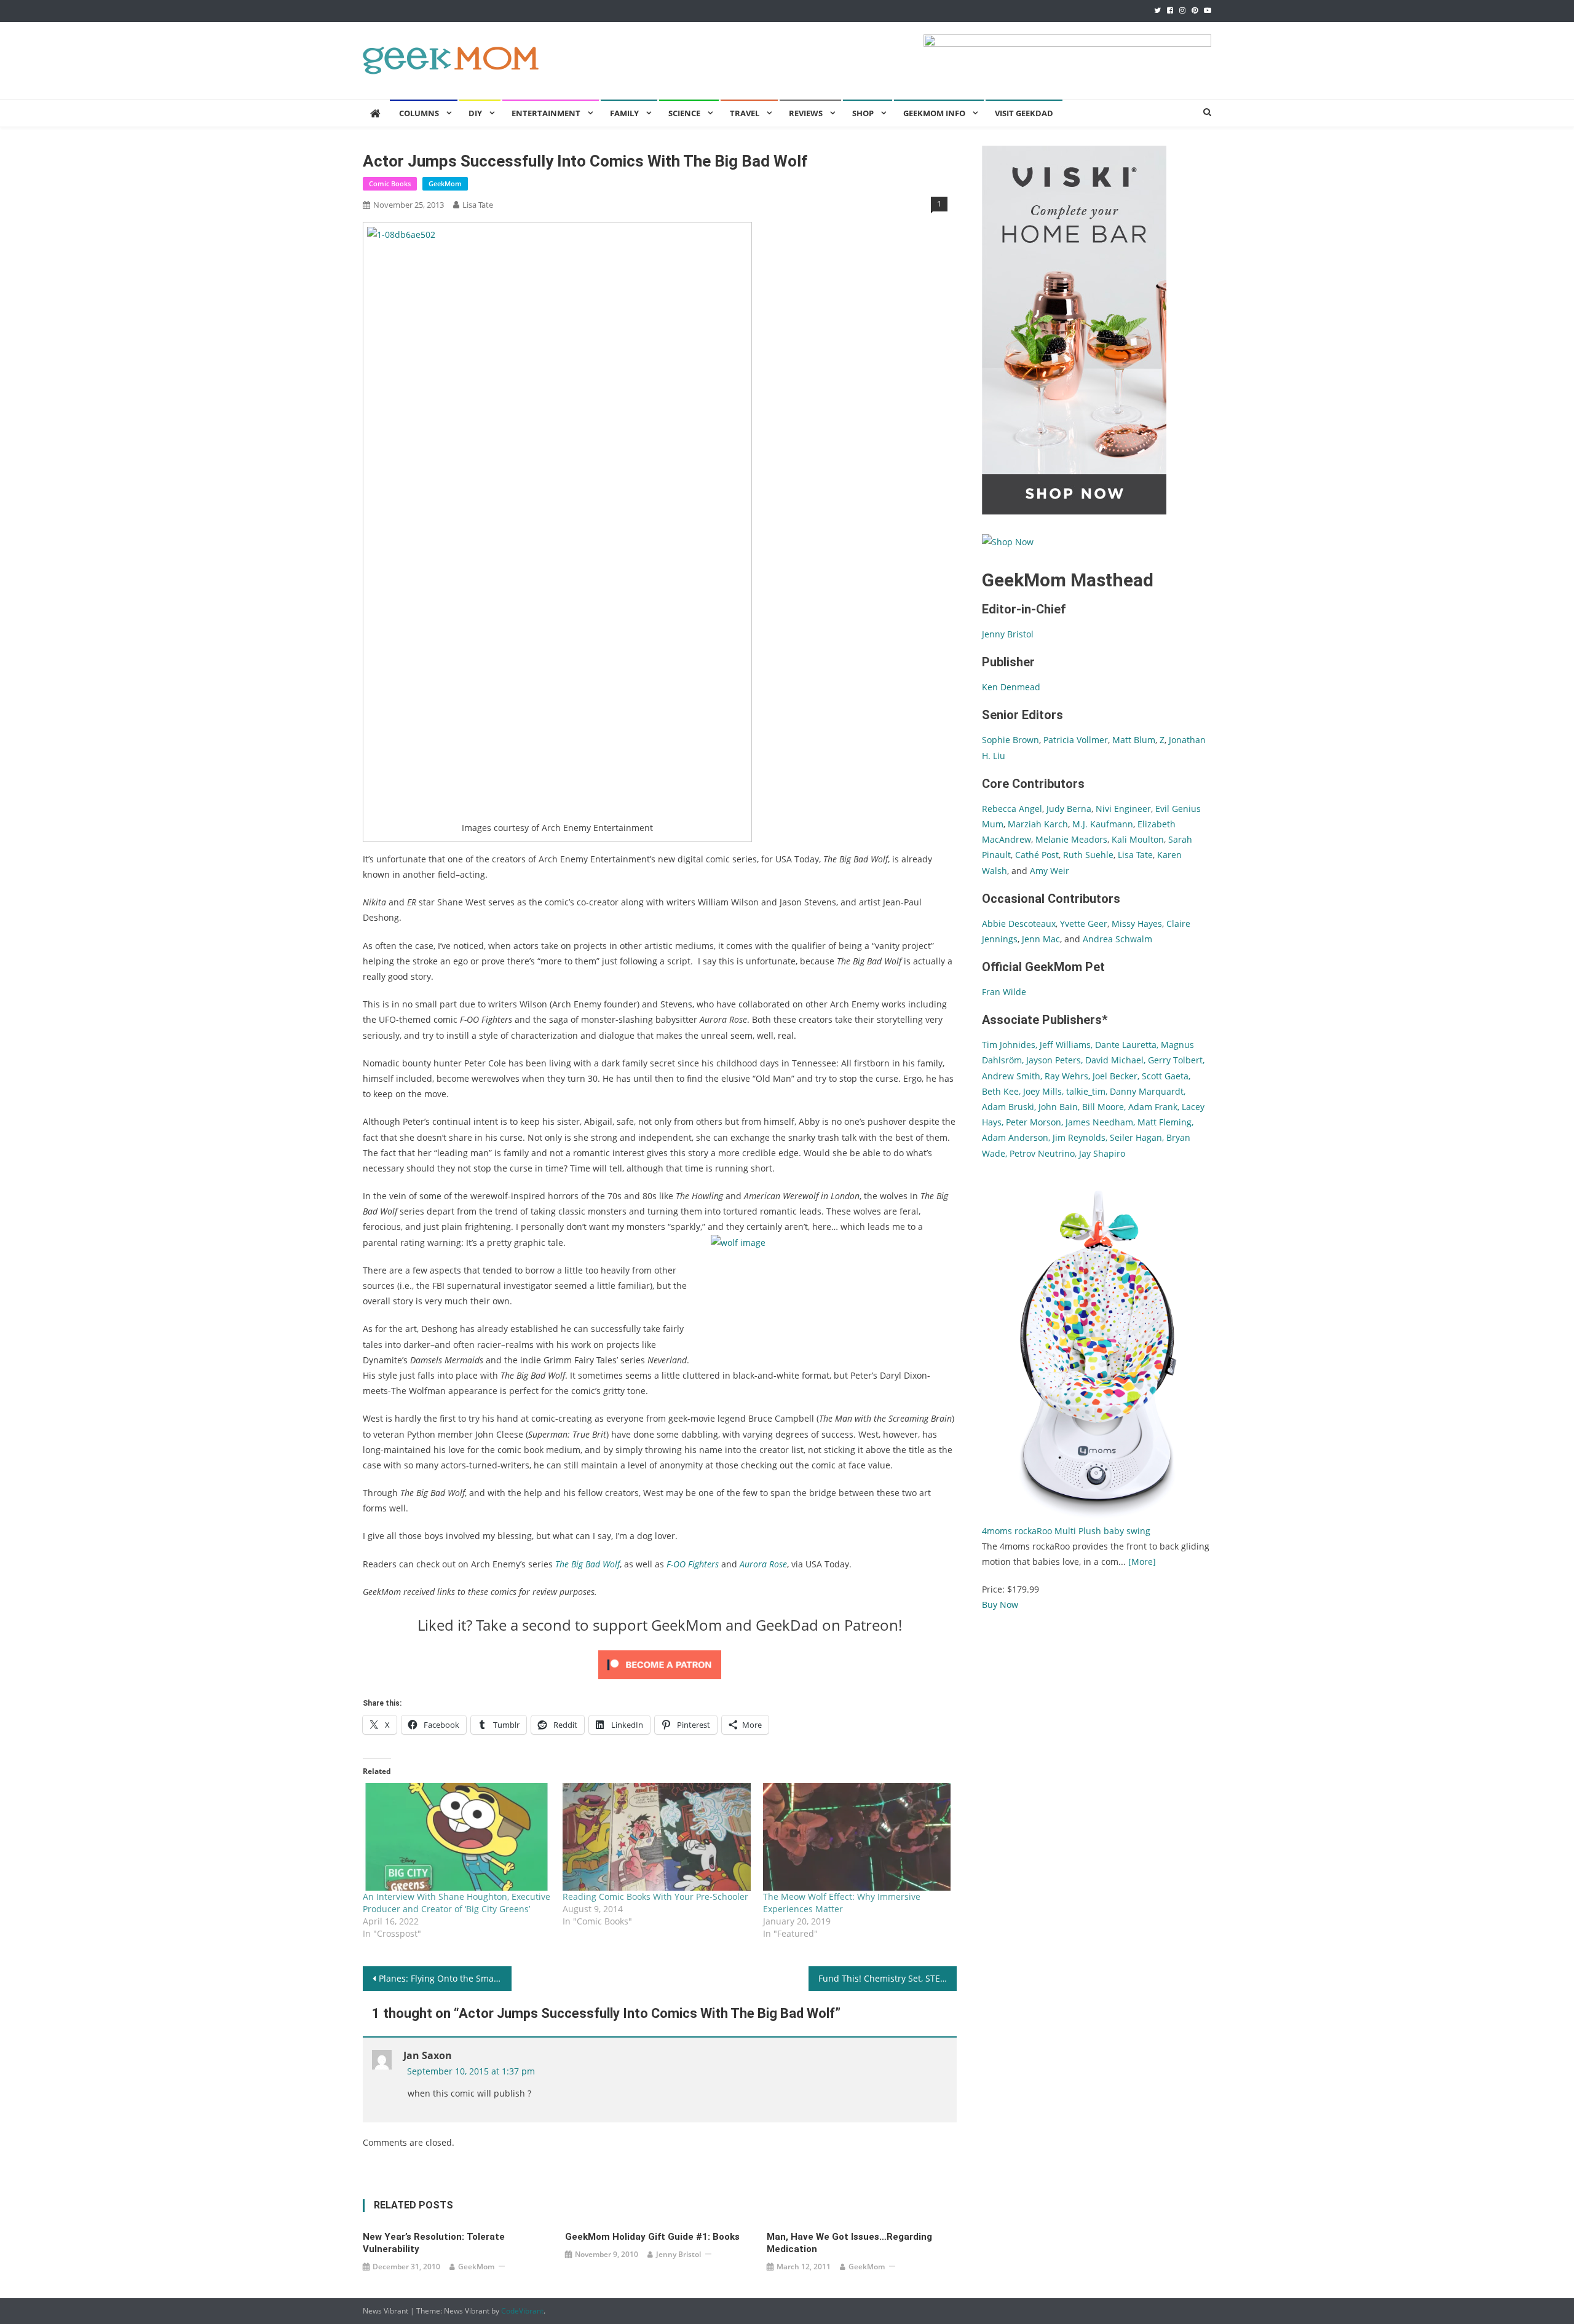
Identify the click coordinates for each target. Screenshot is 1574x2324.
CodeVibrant (522, 2311)
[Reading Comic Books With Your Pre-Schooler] (656, 1837)
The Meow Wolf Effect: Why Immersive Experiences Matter (842, 1903)
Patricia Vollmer (1076, 740)
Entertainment (546, 113)
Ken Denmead (1011, 687)
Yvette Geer (1084, 924)
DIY (475, 113)
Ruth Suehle (1088, 855)
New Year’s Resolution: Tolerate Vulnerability (434, 2243)
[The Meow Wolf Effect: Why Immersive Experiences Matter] (857, 1837)
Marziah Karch (1038, 824)
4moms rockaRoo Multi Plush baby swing (1066, 1531)
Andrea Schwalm (1117, 939)
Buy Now (1000, 1605)
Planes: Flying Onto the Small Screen (445, 1978)
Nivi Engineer (1123, 809)
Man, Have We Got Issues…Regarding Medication (849, 2243)
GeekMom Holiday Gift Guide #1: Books (652, 2237)
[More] (1142, 1562)
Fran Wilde (1004, 992)
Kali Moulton (1138, 839)
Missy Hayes (1137, 924)
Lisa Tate (478, 205)
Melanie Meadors (1071, 839)
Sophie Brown (1010, 740)
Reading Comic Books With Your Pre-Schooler (655, 1897)
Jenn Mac (1041, 939)
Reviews (806, 113)
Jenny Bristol (678, 2254)
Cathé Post (1037, 855)
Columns (419, 113)
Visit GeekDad (1024, 113)
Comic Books (390, 183)
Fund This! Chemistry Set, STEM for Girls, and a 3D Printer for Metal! (888, 1978)
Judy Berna (1069, 809)
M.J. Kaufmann (1103, 824)
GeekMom (445, 183)
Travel (745, 113)
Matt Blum (1134, 740)
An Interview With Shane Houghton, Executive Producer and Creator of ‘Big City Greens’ (457, 1903)
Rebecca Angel (1012, 809)
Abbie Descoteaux (1019, 924)
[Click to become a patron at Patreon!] (660, 1664)
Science (684, 113)
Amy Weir (1050, 871)
